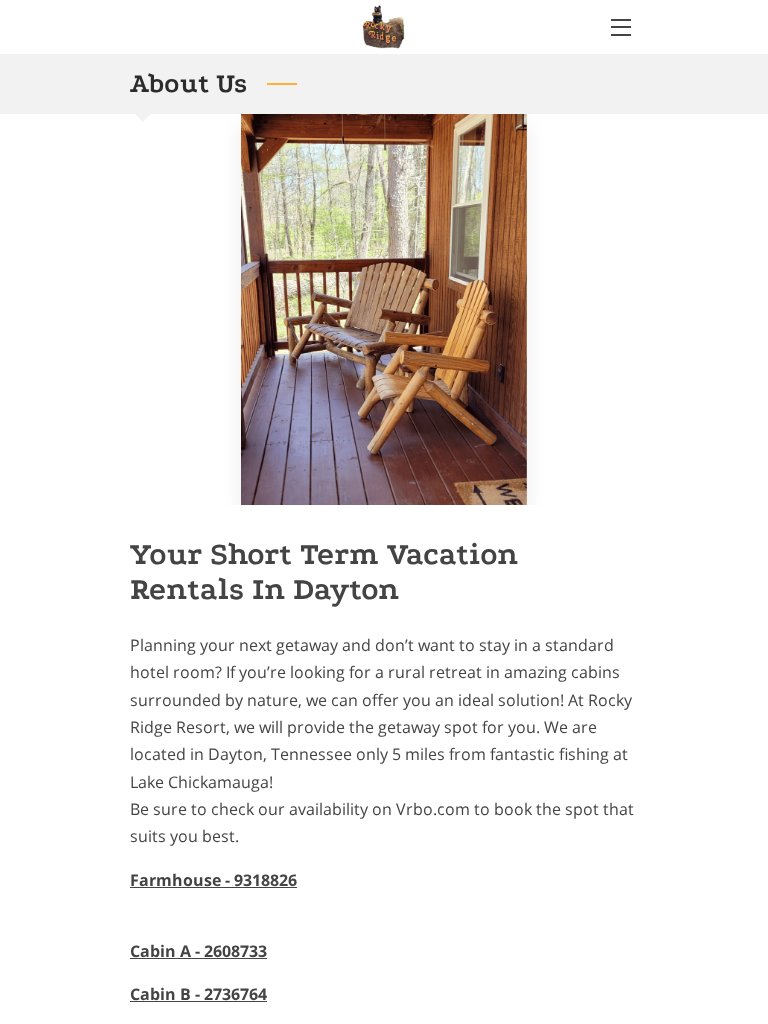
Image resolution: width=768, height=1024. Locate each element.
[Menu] (619, 27)
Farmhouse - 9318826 (213, 880)
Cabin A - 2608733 (198, 951)
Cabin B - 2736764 (198, 994)
